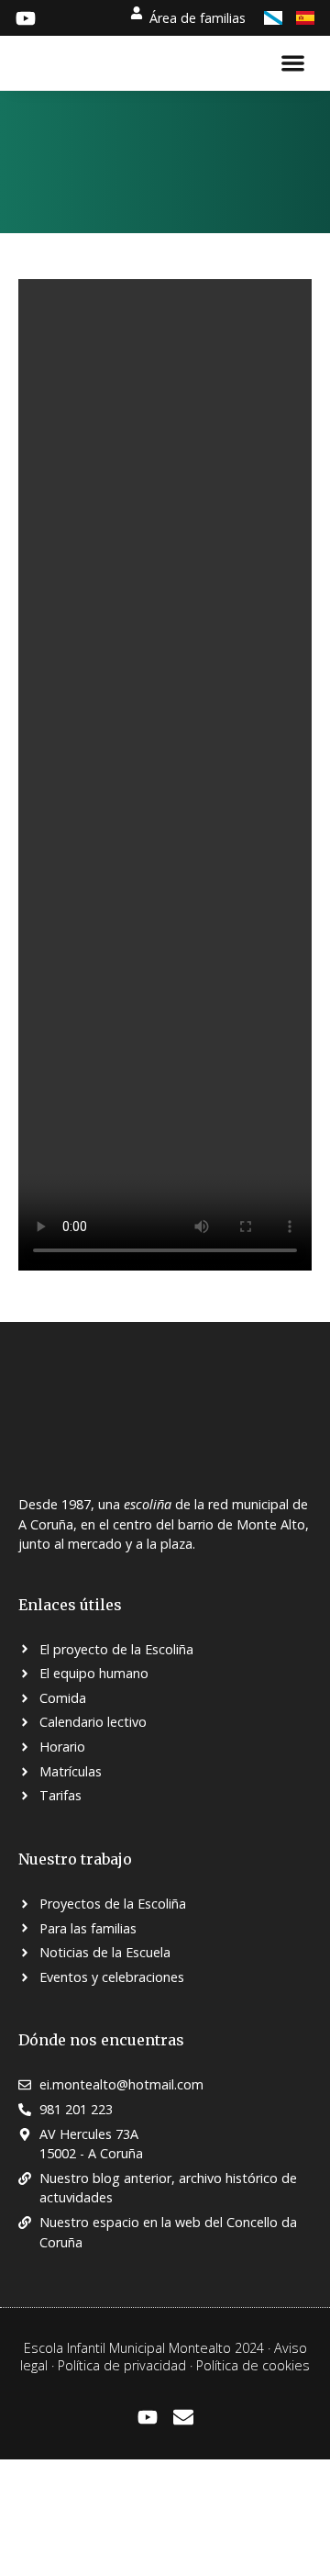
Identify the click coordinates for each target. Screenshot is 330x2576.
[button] (294, 63)
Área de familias (198, 18)
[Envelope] (183, 2417)
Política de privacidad (122, 2365)
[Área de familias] (137, 13)
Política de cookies (253, 2365)
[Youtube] (148, 2417)
